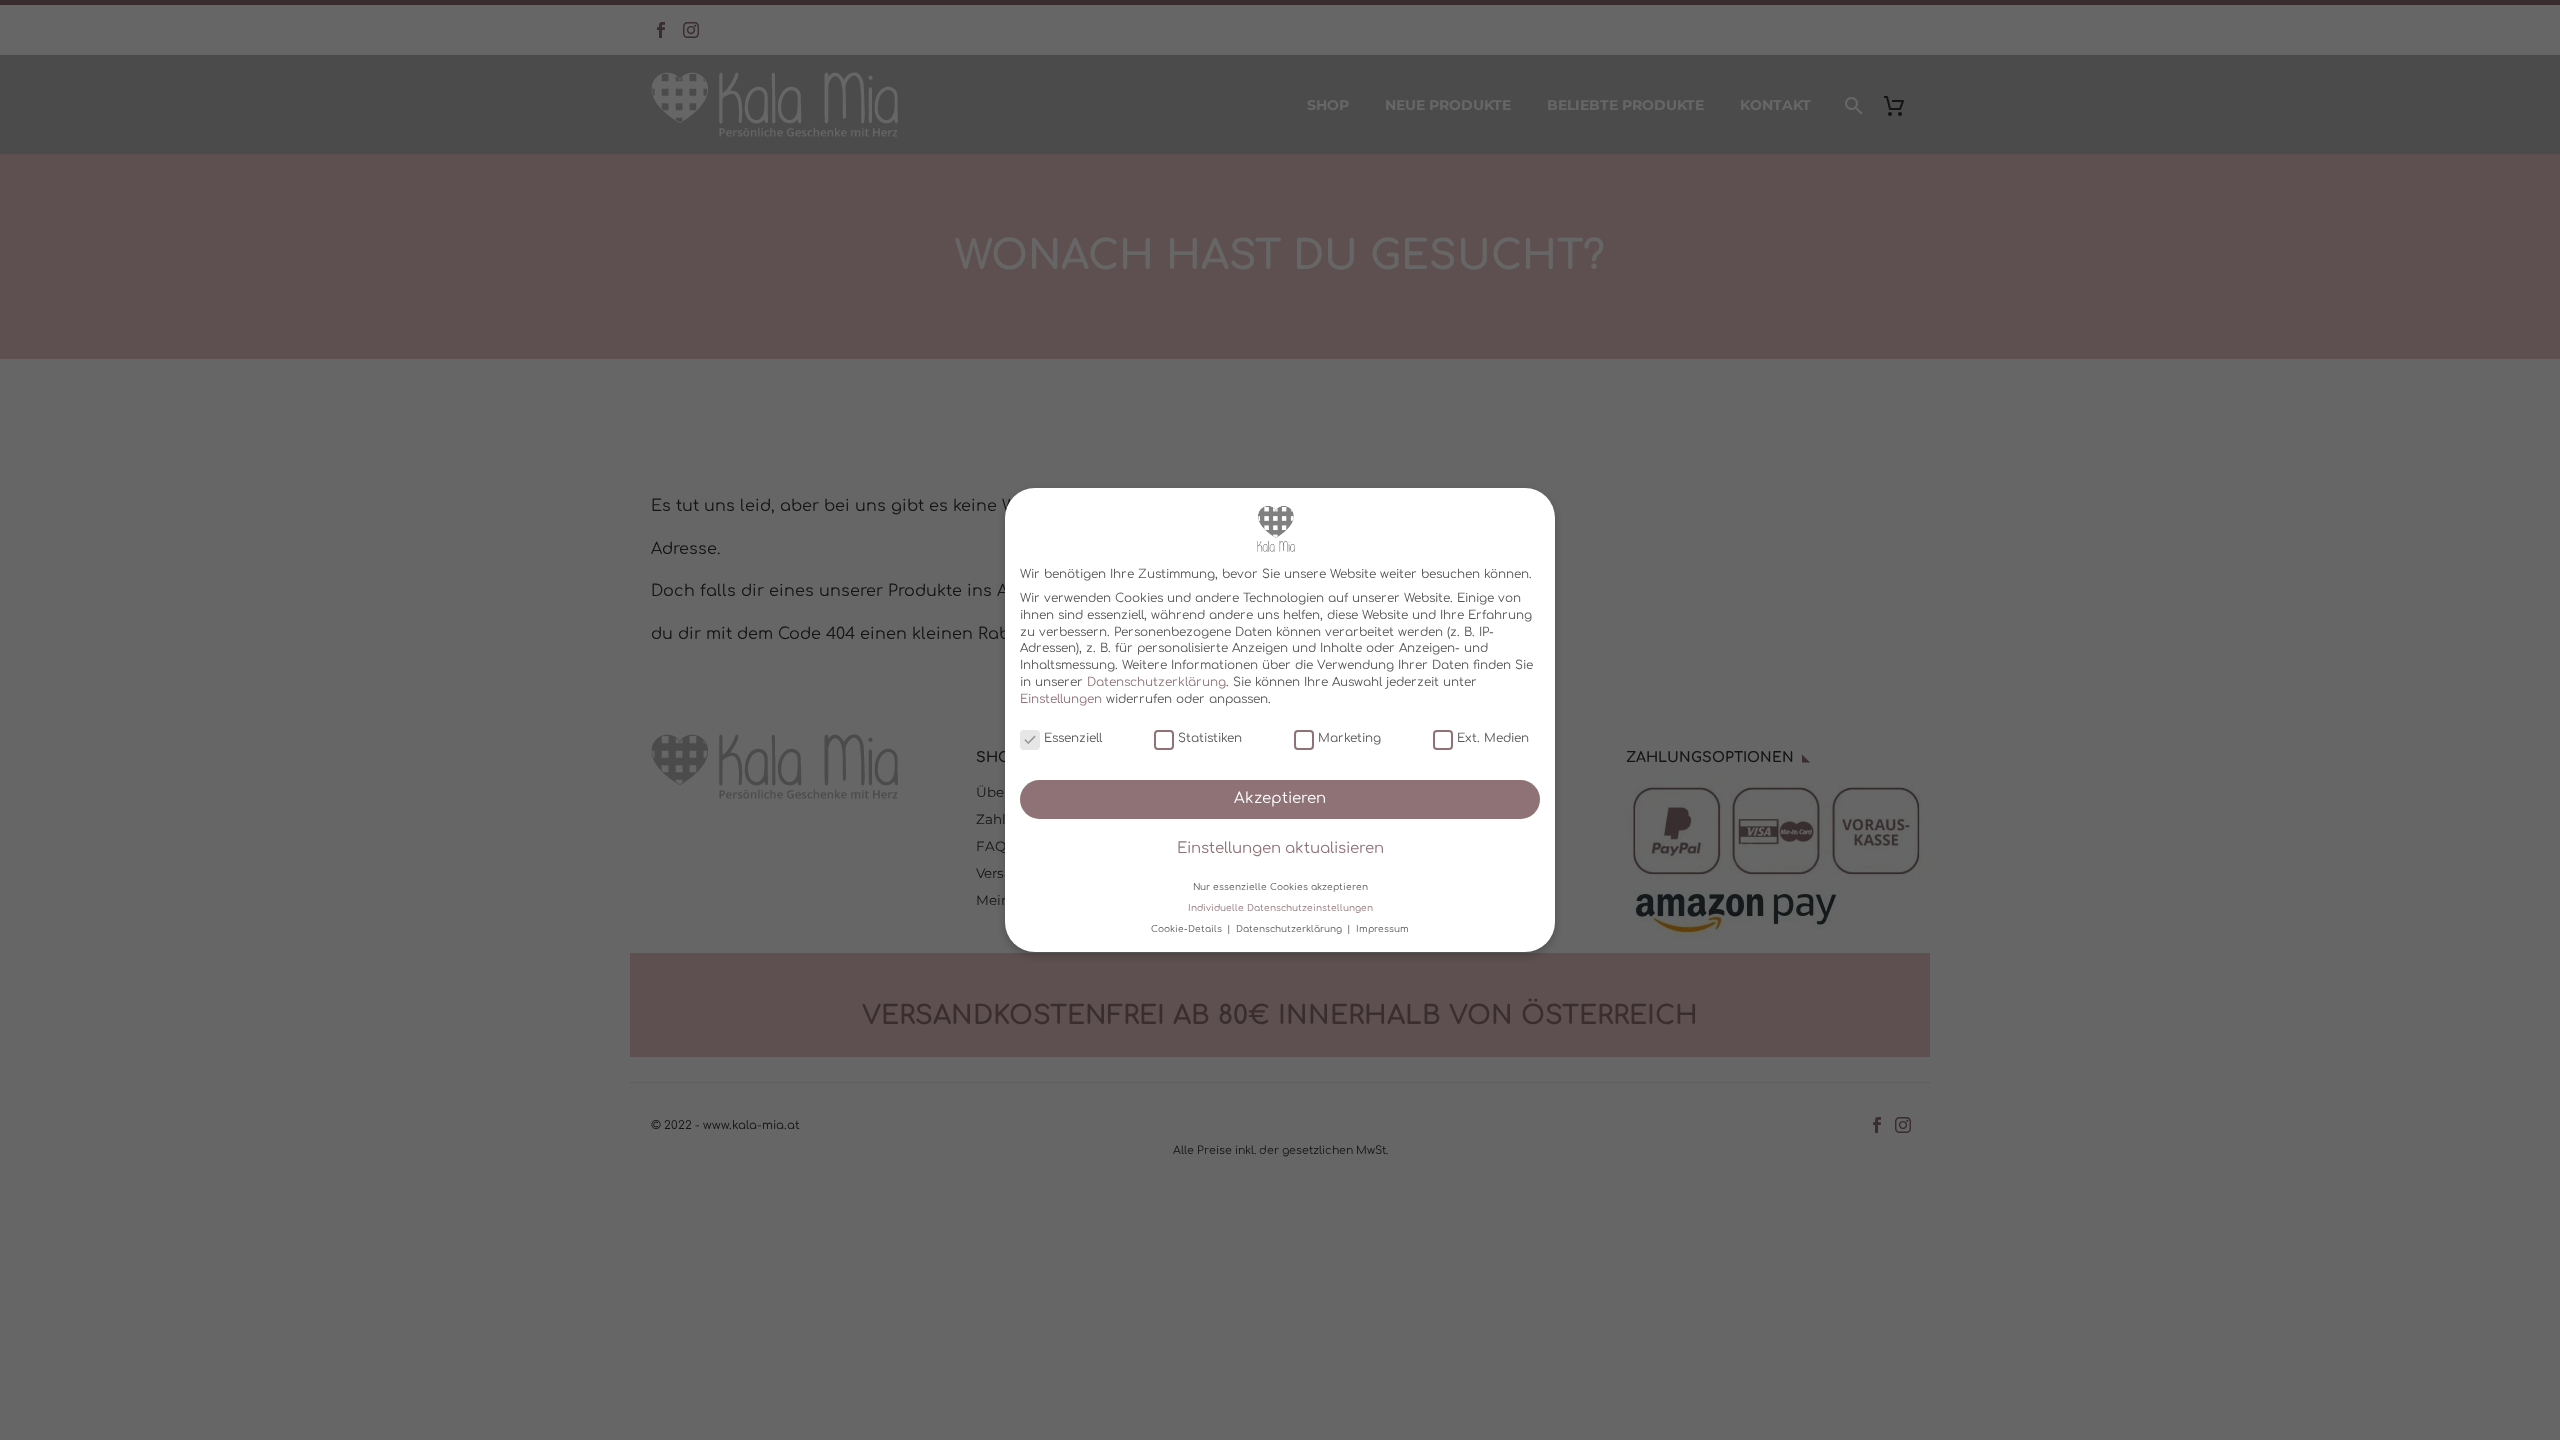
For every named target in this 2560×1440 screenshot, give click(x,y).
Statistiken (1210, 738)
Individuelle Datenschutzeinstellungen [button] (1280, 908)
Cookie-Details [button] (1188, 929)
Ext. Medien (1493, 738)
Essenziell (1073, 738)
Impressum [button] (1382, 929)
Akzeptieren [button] (1280, 798)
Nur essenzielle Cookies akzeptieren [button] (1280, 886)
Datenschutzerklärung (1156, 682)
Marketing (1349, 738)
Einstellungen (1061, 699)
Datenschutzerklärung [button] (1290, 929)
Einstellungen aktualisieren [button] (1280, 848)
